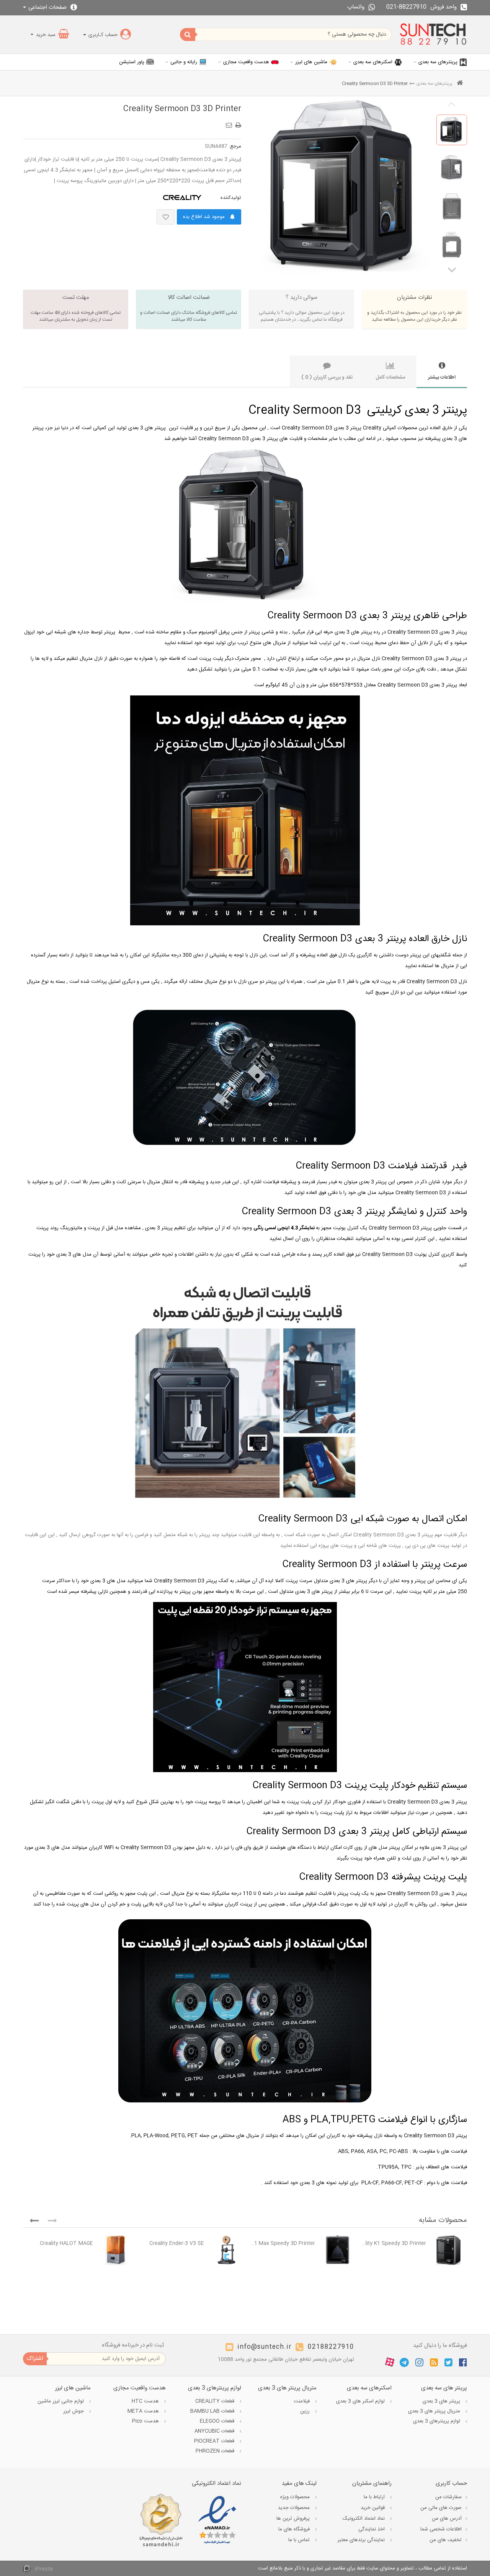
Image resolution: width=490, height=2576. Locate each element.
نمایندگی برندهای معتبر (362, 2540)
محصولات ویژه (296, 2497)
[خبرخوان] (434, 2362)
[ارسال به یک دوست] (230, 123)
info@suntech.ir (265, 2347)
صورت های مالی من (441, 2508)
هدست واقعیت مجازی (246, 62)
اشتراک (35, 2359)
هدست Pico (146, 2421)
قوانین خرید (373, 2508)
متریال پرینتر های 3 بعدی (435, 2411)
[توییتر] (448, 2362)
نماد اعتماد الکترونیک (364, 2519)
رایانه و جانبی (184, 62)
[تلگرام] (404, 2362)
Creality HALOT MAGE (66, 2243)
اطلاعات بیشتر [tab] (442, 377)
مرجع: (235, 146)
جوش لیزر (74, 2411)
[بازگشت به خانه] (460, 84)
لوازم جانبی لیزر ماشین (61, 2401)
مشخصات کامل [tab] (390, 377)
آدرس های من (447, 2519)
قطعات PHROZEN (216, 2451)
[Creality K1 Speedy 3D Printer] (448, 2250)
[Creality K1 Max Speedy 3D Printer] (337, 2250)
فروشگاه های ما (295, 2529)
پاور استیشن (132, 62)
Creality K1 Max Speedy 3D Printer (282, 2243)
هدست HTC (146, 2401)
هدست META (144, 2411)
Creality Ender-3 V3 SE (177, 2243)
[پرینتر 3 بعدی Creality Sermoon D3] (452, 130)
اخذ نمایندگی (372, 2529)
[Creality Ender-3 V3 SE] (226, 2250)
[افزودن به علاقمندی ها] (166, 217)
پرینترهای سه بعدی (438, 62)
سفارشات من (448, 2497)
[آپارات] (390, 2363)
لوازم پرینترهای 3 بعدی (437, 2421)
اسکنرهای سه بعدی (373, 62)
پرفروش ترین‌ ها (294, 2519)
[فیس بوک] (463, 2362)
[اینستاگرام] (419, 2362)
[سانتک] (433, 34)
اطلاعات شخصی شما (441, 2529)
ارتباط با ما (375, 2497)
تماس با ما (300, 2540)
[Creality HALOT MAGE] (115, 2250)
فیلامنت (302, 2401)
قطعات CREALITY (216, 2401)
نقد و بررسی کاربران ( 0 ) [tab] (327, 377)
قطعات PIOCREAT (215, 2441)
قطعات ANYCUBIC (215, 2431)
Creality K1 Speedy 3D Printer (393, 2243)
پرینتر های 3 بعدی (442, 2401)
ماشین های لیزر (311, 62)
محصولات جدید (295, 2508)
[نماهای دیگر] (452, 269)
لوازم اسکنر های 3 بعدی (361, 2401)
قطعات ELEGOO (218, 2421)
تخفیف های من (446, 2540)
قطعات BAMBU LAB (213, 2411)
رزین (306, 2411)
